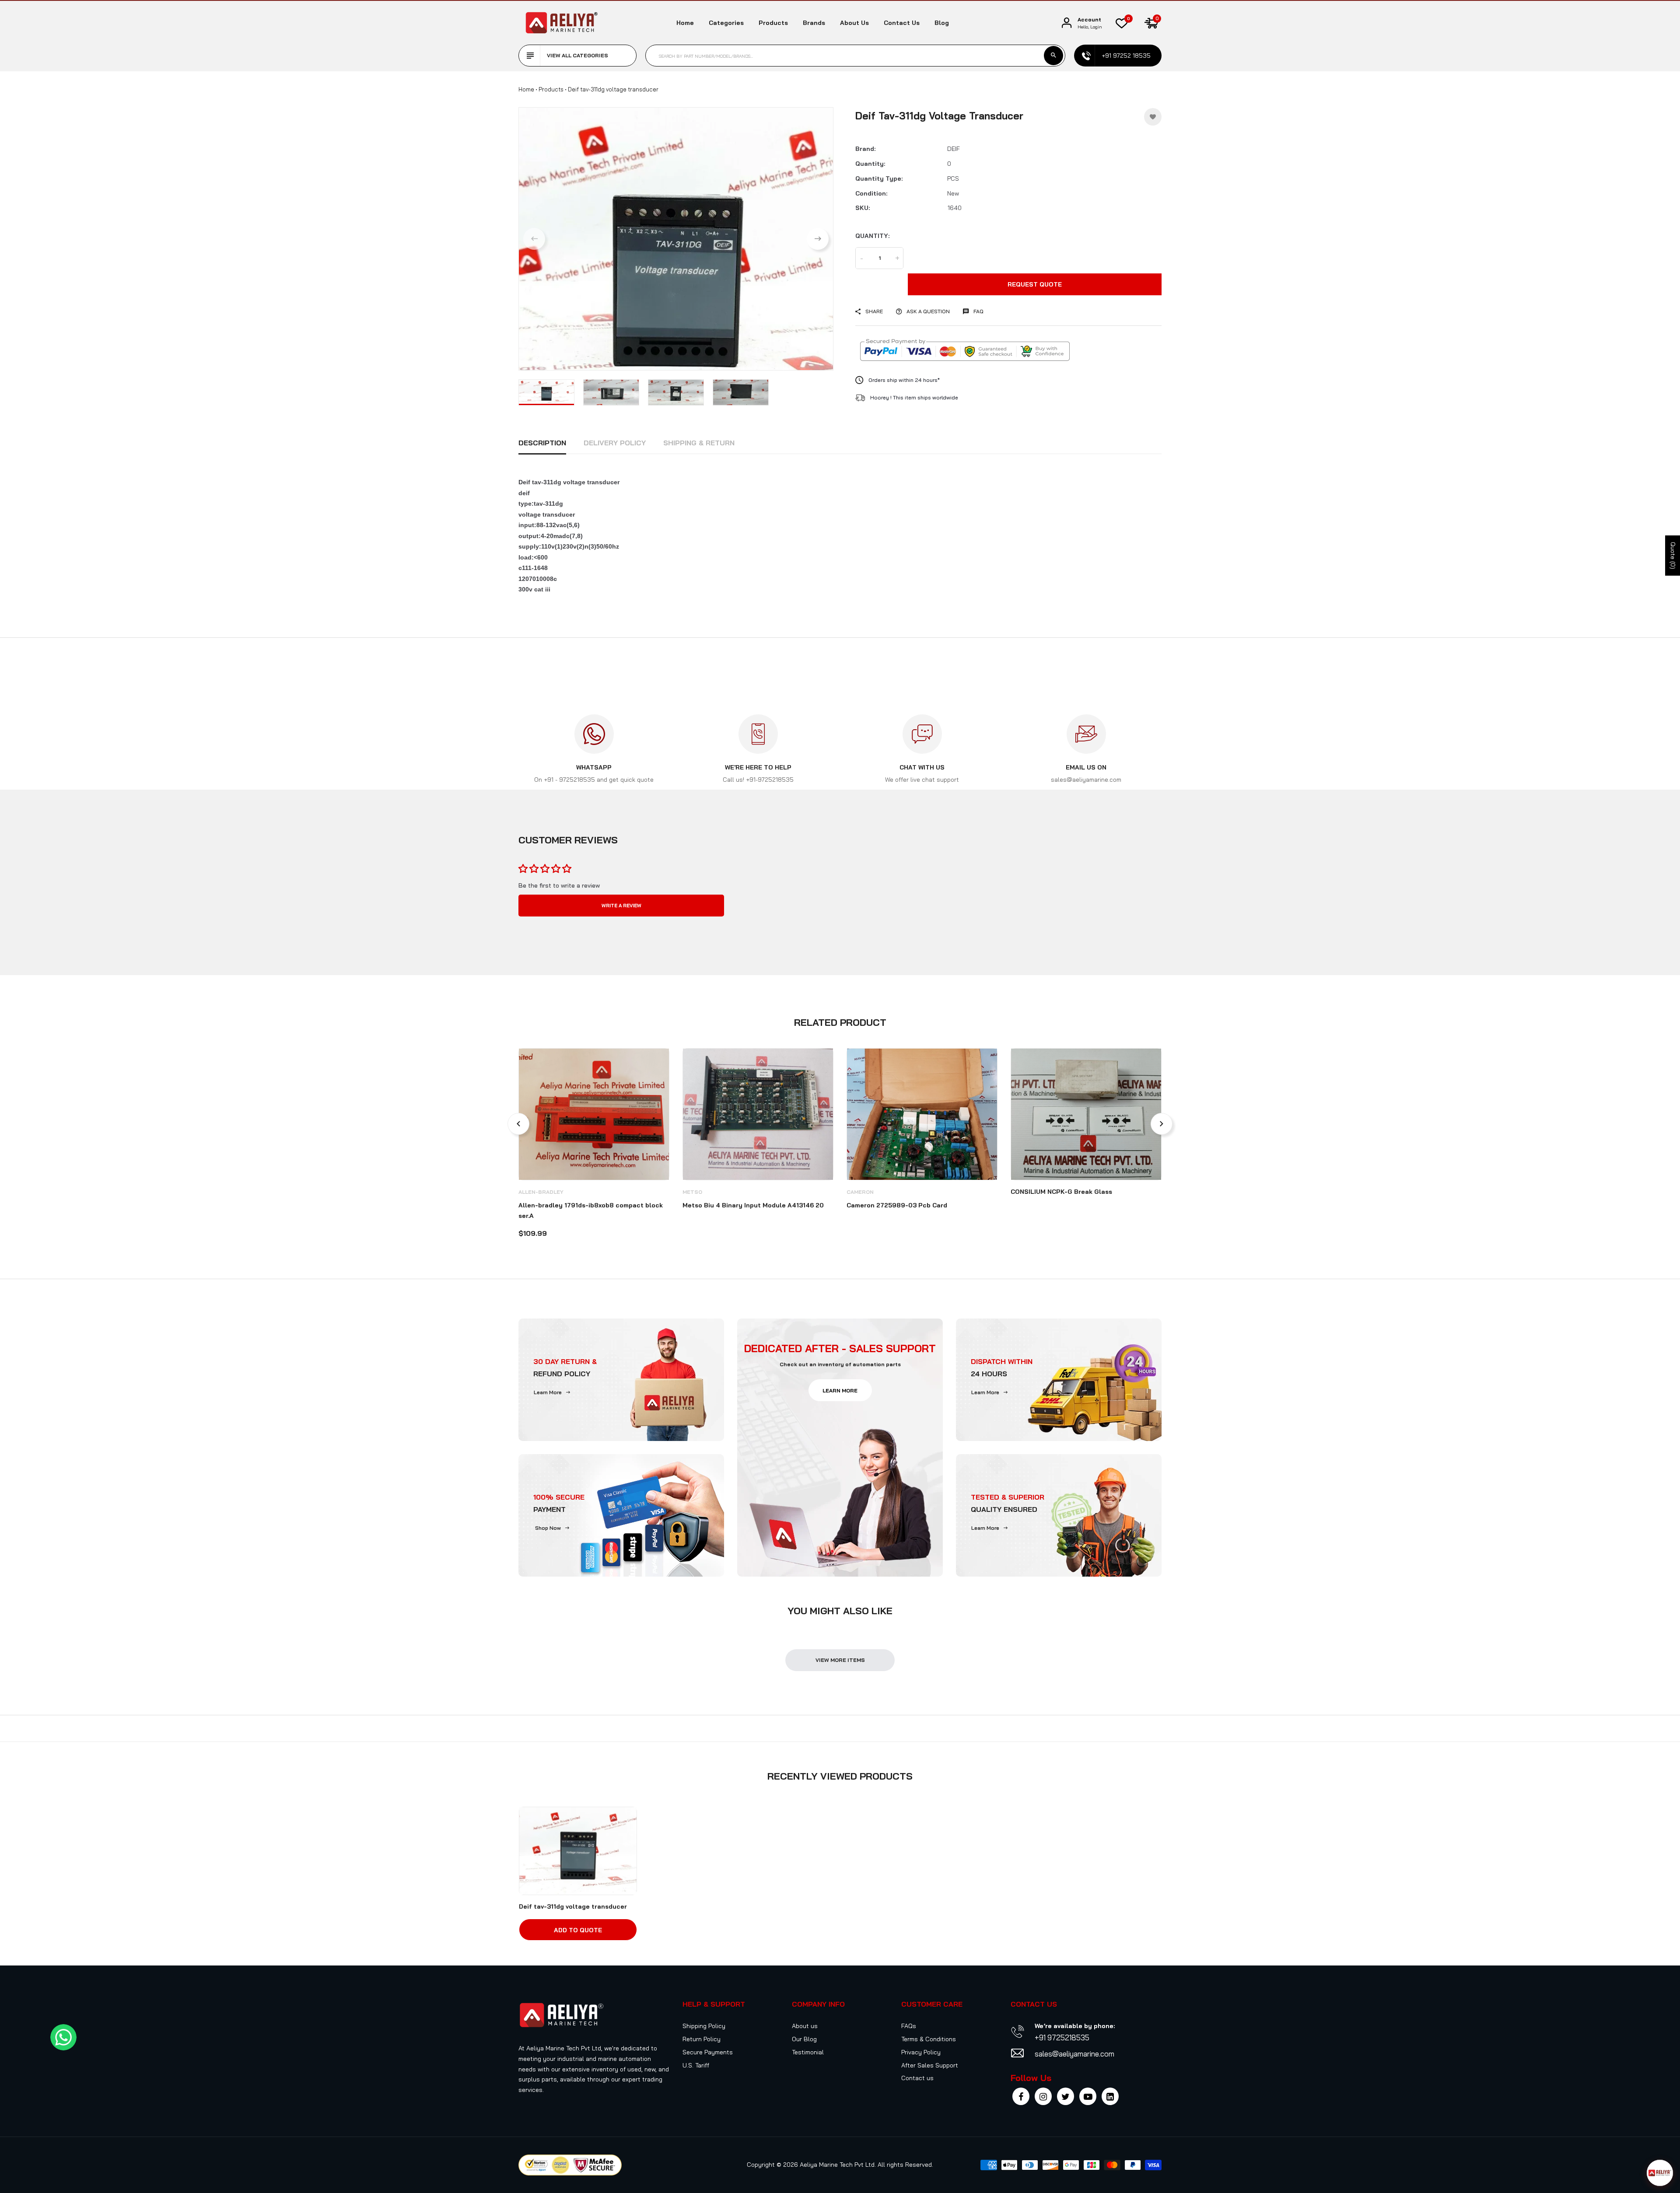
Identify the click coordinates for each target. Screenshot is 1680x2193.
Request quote (1035, 284)
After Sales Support (930, 2065)
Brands (814, 23)
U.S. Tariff (696, 2065)
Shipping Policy (704, 2026)
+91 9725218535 (1062, 2037)
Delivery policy (615, 443)
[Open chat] (1660, 2173)
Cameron (860, 1192)
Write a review (621, 906)
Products (773, 23)
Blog (942, 23)
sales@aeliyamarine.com (1074, 2054)
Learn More (548, 1392)
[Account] (1067, 23)
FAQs (909, 2026)
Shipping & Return (699, 443)
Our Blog (804, 2039)
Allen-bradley (541, 1192)
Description (542, 443)
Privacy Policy (921, 2052)
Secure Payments (708, 2052)
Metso (692, 1192)
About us (854, 23)
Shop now (548, 1528)
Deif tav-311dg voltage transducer (573, 1906)
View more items (840, 1660)
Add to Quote (578, 1930)
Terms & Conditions (929, 2039)
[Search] (1053, 56)
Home (685, 23)
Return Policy (702, 2039)
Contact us (902, 23)
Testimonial (808, 2052)
